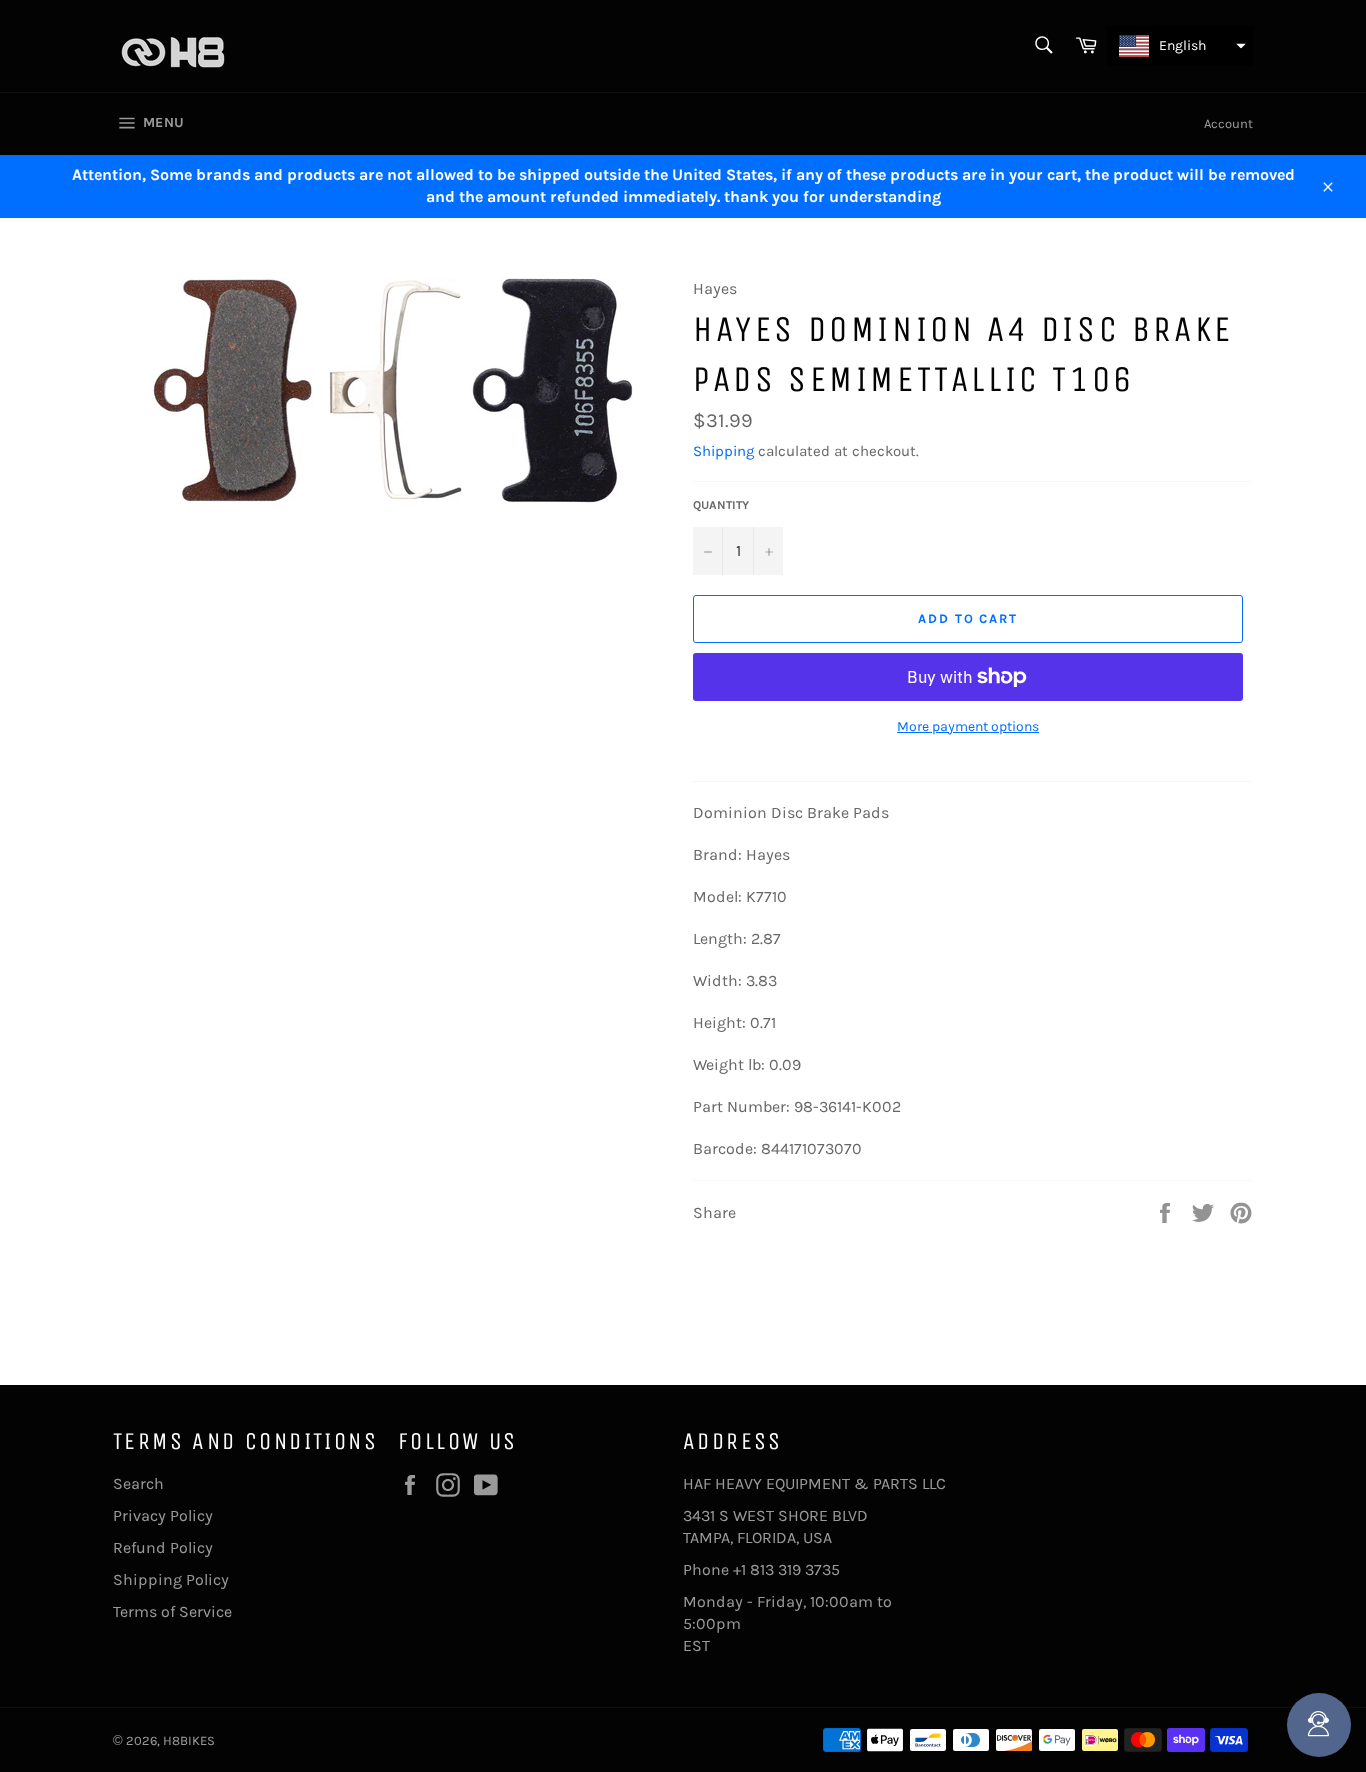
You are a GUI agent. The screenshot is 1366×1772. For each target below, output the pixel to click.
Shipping (723, 451)
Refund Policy (163, 1547)
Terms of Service (172, 1611)
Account (1228, 123)
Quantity (721, 505)
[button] (1180, 46)
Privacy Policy (163, 1515)
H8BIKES (189, 1740)
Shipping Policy (171, 1579)
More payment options (968, 726)
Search (138, 1483)
